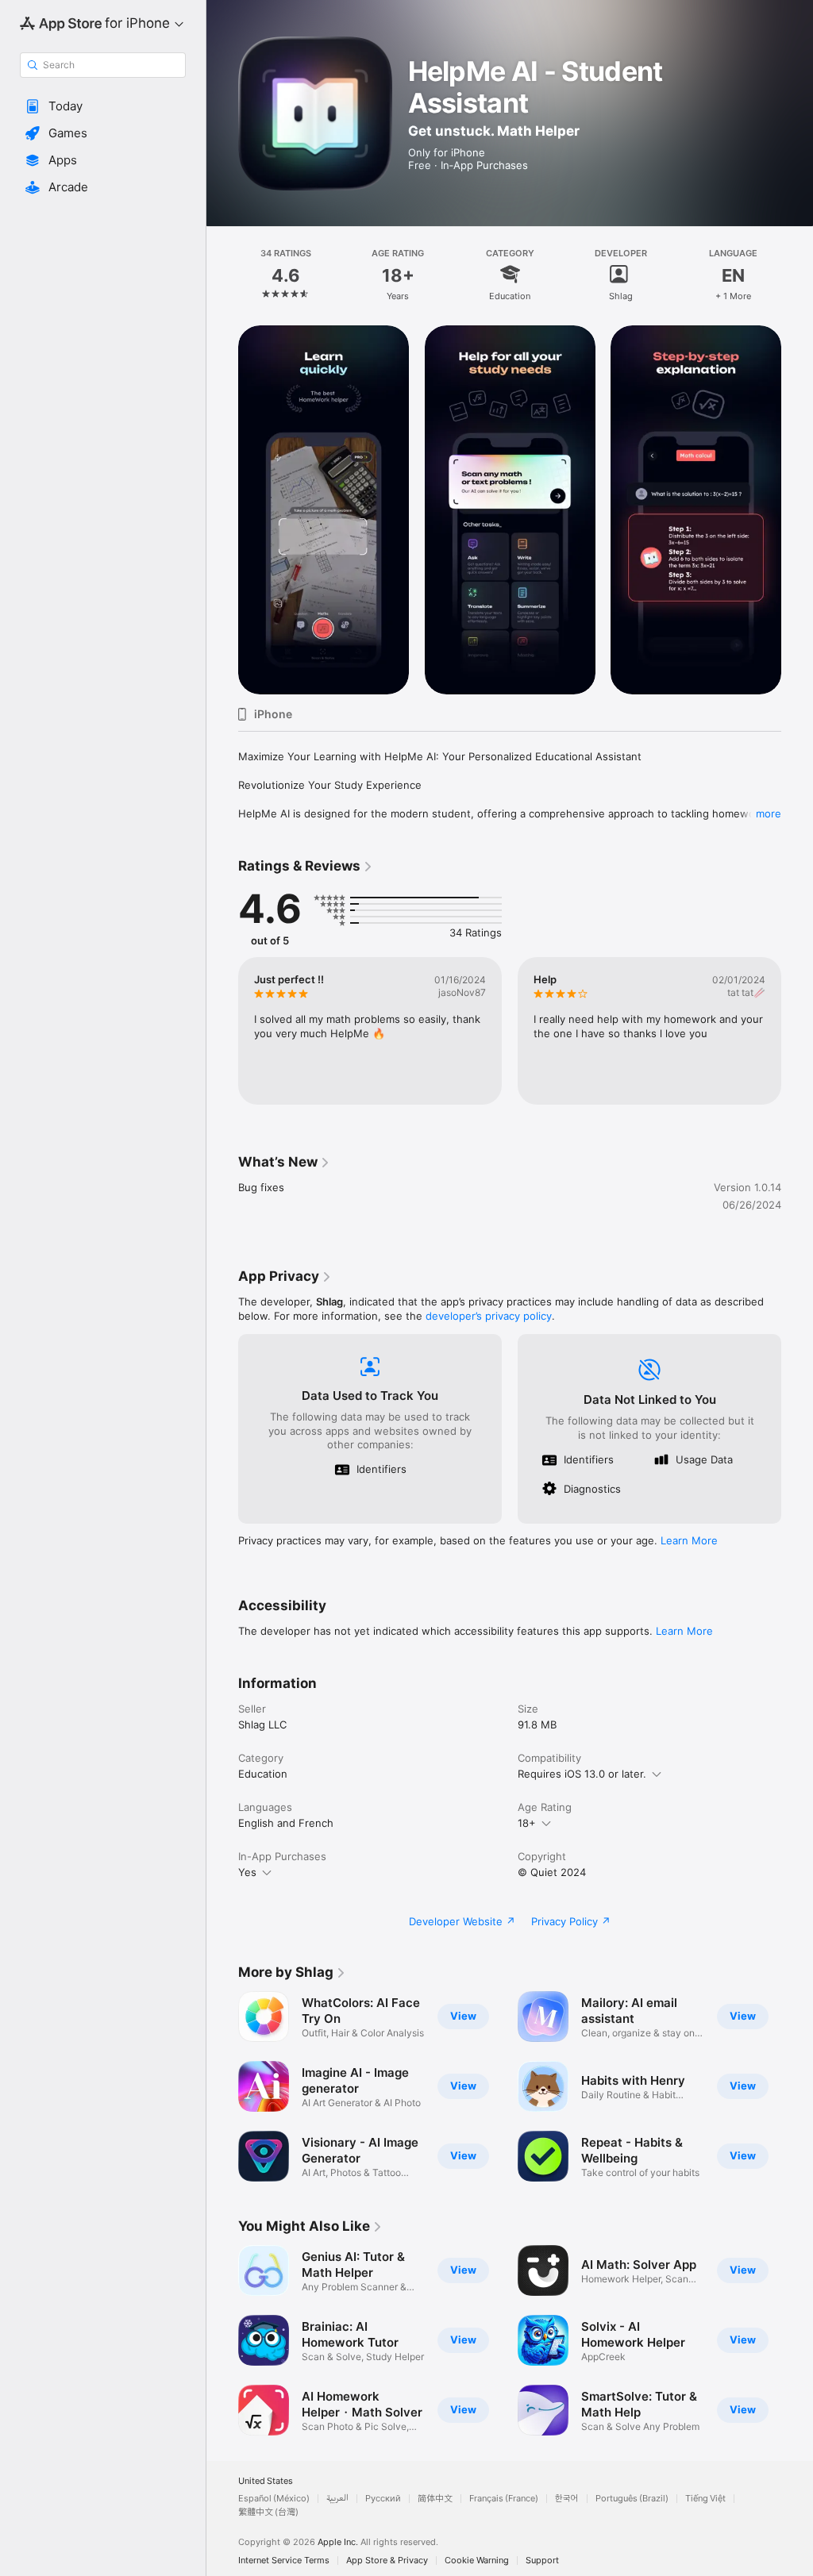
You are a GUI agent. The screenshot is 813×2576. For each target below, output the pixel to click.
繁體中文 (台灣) (268, 2512)
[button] (103, 106)
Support (542, 2561)
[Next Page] (797, 274)
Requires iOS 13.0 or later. (582, 1774)
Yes (247, 1872)
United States (266, 2481)
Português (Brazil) (632, 2499)
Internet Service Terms (284, 2561)
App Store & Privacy (387, 2561)
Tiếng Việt (705, 2499)
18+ (527, 1823)
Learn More (689, 1540)
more (769, 813)
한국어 (567, 2499)
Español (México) (274, 2499)
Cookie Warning (477, 2561)
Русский (383, 2499)
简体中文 (435, 2499)
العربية (337, 2499)
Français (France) (504, 2499)
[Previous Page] (222, 274)
